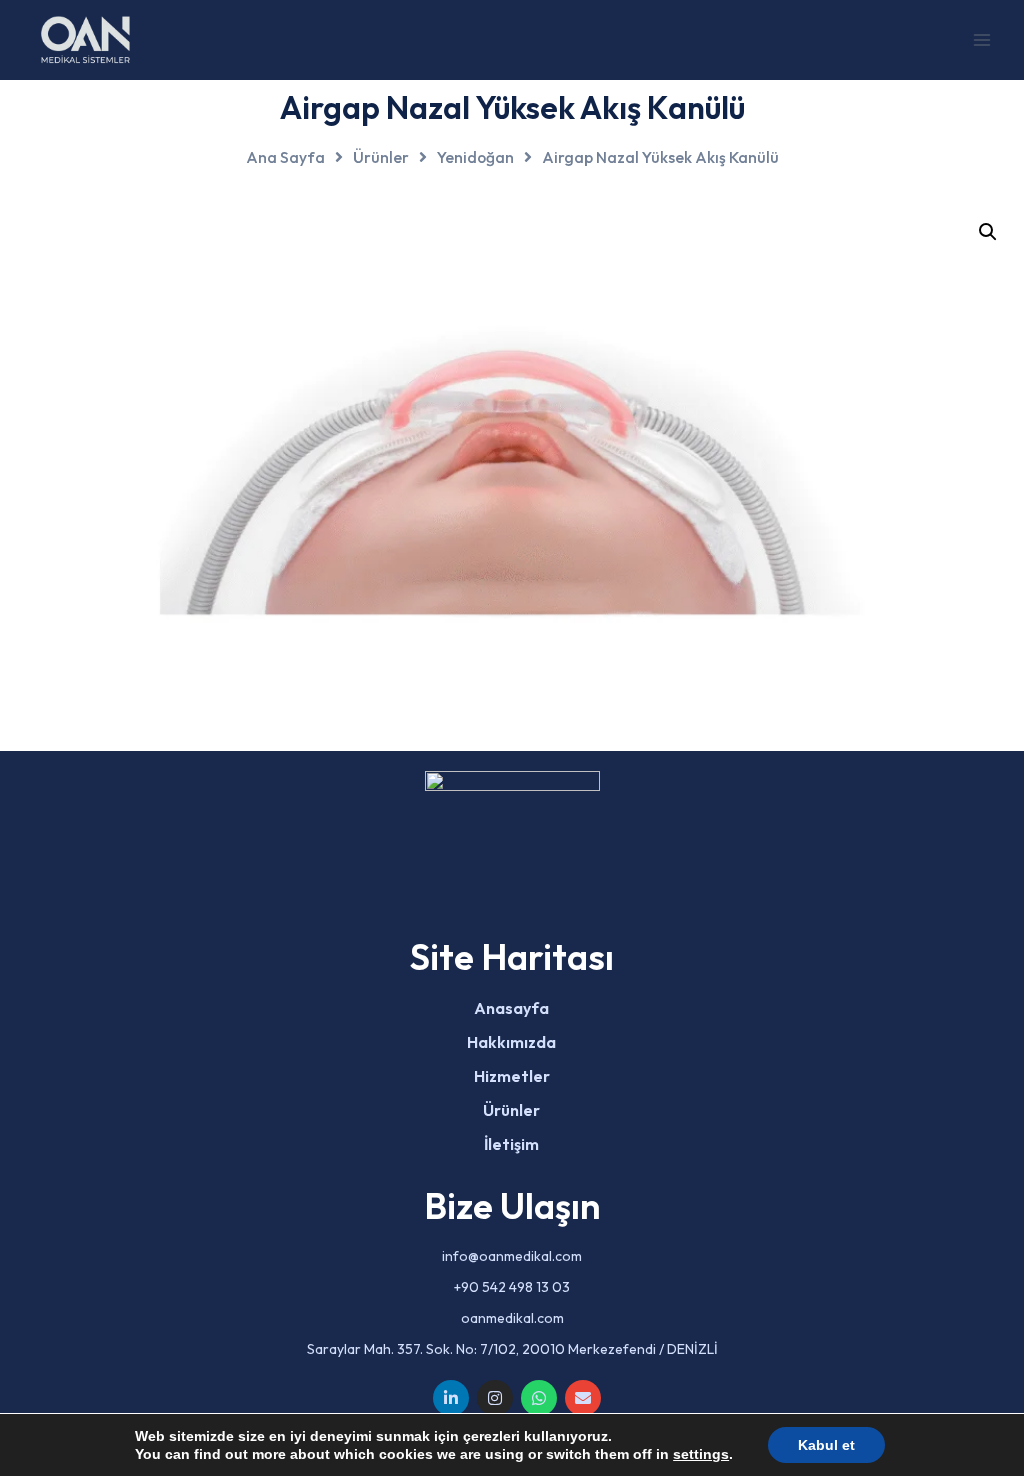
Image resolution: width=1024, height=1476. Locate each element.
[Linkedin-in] (451, 1398)
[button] (988, 232)
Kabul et (826, 1445)
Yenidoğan (475, 157)
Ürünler (381, 157)
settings (701, 1454)
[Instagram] (495, 1398)
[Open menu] (981, 39)
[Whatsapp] (539, 1398)
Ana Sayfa (285, 157)
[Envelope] (583, 1398)
